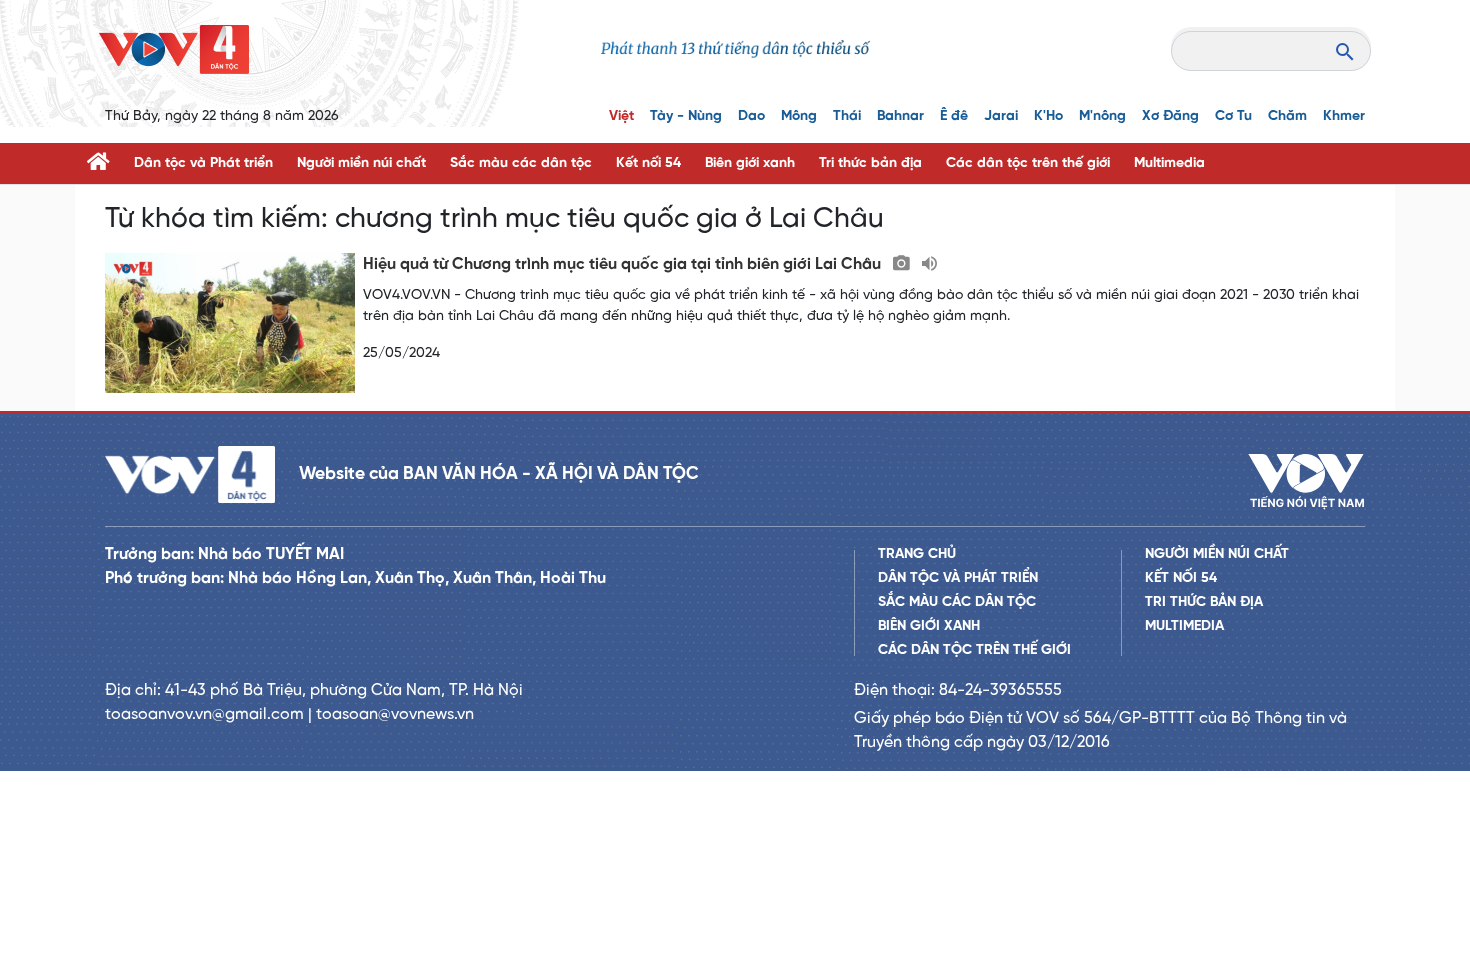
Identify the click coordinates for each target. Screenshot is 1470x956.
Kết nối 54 (648, 163)
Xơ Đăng (1170, 116)
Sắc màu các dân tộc (521, 163)
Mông (799, 116)
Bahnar (900, 116)
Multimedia (1169, 163)
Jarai (1001, 116)
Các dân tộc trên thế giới (1028, 163)
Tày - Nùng (686, 116)
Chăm (1287, 116)
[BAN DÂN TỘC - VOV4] (174, 49)
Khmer (1344, 116)
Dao (751, 116)
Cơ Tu (1233, 116)
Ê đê (954, 116)
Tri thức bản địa (870, 163)
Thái (847, 116)
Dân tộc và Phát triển (203, 163)
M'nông (1102, 116)
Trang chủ (917, 554)
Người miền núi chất (361, 163)
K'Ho (1048, 116)
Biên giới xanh (750, 163)
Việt (621, 116)
